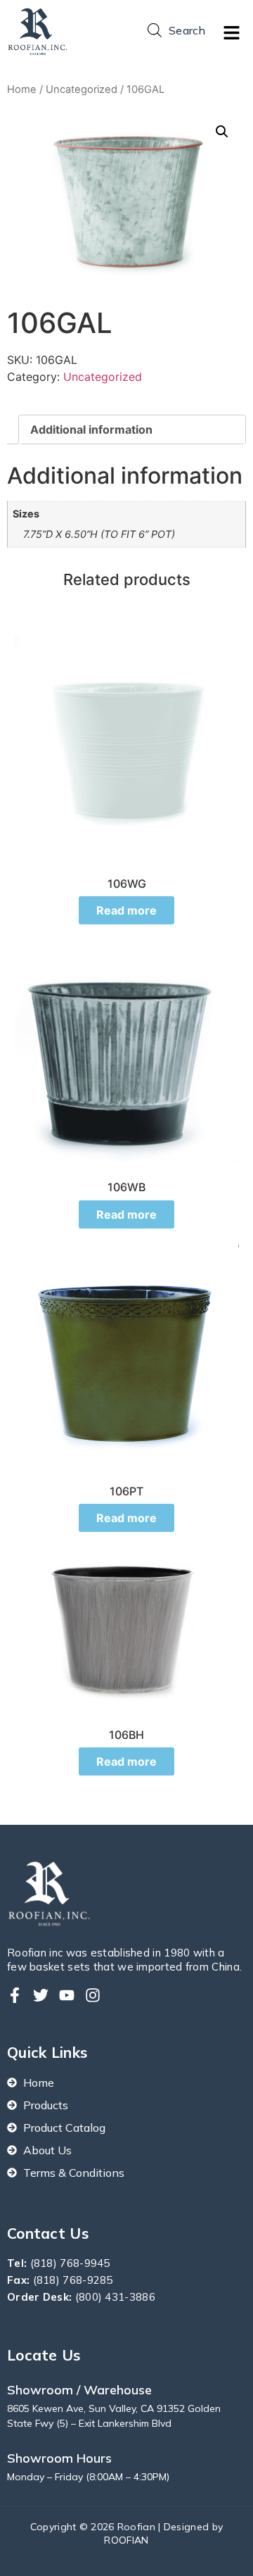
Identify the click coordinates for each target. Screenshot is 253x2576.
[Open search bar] (155, 30)
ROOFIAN (126, 2540)
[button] (232, 33)
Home (22, 89)
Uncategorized (82, 89)
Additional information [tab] (91, 429)
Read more (126, 910)
